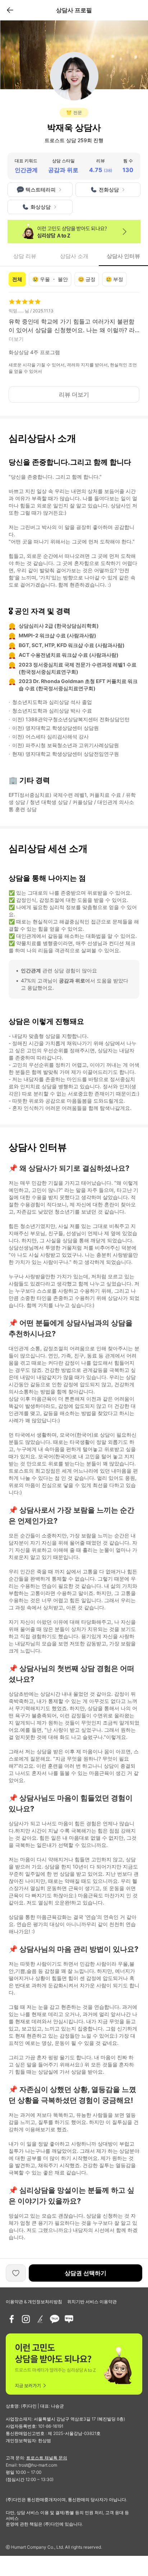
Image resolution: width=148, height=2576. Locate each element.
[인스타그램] (26, 2319)
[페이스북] (11, 2319)
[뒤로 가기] (10, 10)
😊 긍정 (87, 279)
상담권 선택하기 (85, 2273)
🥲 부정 (114, 279)
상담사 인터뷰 (123, 256)
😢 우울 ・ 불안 (50, 279)
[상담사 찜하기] (16, 2273)
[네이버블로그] (69, 2319)
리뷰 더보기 (74, 394)
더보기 (16, 339)
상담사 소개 (74, 256)
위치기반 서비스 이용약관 (92, 2302)
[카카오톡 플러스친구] (55, 2319)
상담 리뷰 (25, 256)
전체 (17, 279)
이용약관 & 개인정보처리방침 (34, 2302)
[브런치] (40, 2319)
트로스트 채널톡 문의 (47, 2458)
